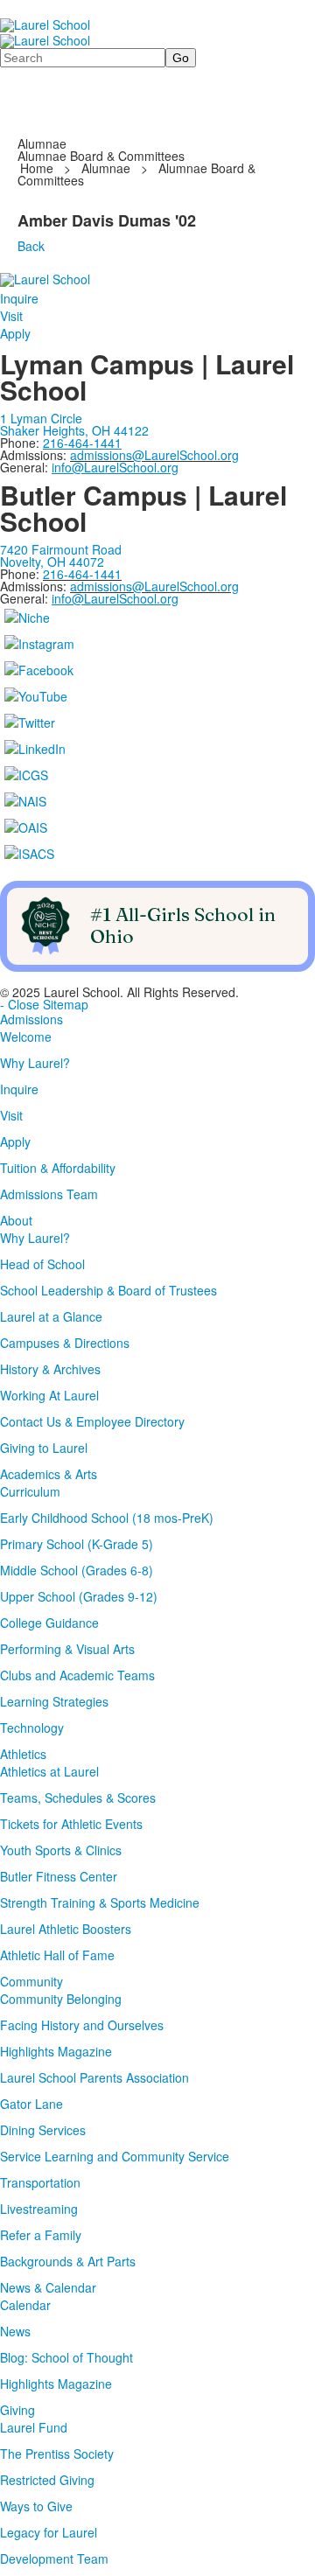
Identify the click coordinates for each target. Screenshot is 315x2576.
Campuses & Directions (65, 1343)
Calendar (25, 2305)
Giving (17, 2410)
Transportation (40, 2182)
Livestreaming (39, 2209)
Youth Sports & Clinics (61, 1850)
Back (31, 246)
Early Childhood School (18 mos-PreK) (107, 1518)
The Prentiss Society (57, 2454)
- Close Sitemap (44, 1004)
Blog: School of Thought (66, 2357)
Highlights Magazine (56, 2051)
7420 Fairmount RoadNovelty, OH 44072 (61, 555)
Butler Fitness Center (59, 1876)
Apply (15, 333)
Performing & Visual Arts (67, 1649)
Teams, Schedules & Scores (78, 1798)
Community (31, 1981)
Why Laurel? (35, 1063)
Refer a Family (41, 2235)
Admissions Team (49, 1194)
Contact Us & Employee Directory (92, 1421)
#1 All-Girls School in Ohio (183, 925)
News (15, 2331)
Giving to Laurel (44, 1448)
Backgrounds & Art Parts (68, 2261)
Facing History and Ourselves (82, 2025)
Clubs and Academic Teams (77, 1675)
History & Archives (50, 1369)
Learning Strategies (54, 1701)
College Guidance (49, 1623)
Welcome (26, 1037)
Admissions (31, 1019)
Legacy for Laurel (49, 2532)
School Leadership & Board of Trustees (108, 1290)
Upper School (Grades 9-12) (79, 1596)
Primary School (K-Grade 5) (77, 1544)
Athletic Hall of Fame (57, 1955)
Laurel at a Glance (51, 1316)
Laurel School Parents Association (94, 2077)
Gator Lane (31, 2104)
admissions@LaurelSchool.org (154, 455)
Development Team (54, 2559)
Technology (32, 1728)
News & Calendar (48, 2287)
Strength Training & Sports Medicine (100, 1902)
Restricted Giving (47, 2480)
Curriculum (30, 1491)
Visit (11, 316)
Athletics (23, 1754)
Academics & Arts (49, 1474)
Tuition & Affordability (58, 1168)
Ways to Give (36, 2506)
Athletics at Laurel (49, 1771)
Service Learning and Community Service (115, 2156)
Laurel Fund (34, 2427)
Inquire (19, 298)
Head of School (42, 1264)
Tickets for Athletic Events (71, 1824)
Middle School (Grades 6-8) (77, 1570)
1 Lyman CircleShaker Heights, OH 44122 (74, 424)
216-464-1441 (82, 574)
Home (38, 168)
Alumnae (106, 168)
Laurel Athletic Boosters (66, 1929)
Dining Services (43, 2130)
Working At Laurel (49, 1395)
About (16, 1220)
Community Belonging (61, 1999)
